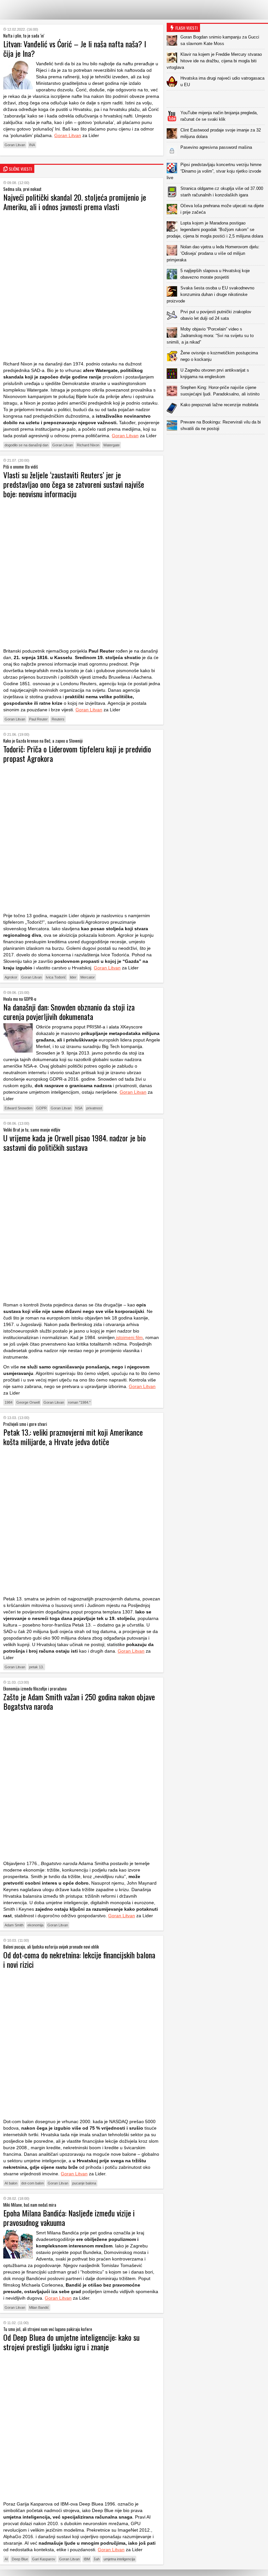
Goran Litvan (68, 135)
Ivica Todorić (56, 977)
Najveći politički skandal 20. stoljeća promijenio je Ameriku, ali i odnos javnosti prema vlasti (75, 202)
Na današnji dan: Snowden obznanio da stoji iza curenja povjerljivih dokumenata (69, 1012)
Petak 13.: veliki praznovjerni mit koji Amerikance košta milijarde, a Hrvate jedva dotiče (73, 1437)
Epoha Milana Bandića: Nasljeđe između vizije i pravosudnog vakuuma (69, 2218)
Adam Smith (14, 1925)
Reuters (58, 719)
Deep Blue (20, 2559)
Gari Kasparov (44, 2559)
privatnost (94, 1108)
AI (6, 2559)
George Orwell (28, 1402)
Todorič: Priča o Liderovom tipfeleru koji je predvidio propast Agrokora (77, 754)
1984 (8, 1402)
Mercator (88, 977)
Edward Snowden (18, 1108)
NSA (79, 1108)
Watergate (111, 445)
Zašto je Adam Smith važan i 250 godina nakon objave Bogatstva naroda (79, 1701)
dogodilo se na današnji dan (26, 445)
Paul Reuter (38, 719)
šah (97, 2559)
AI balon (11, 2183)
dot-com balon (33, 2183)
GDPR (42, 1108)
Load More (217, 445)
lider (73, 977)
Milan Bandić (39, 2307)
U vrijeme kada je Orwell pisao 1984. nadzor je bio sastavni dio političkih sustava (75, 1142)
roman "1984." (79, 1402)
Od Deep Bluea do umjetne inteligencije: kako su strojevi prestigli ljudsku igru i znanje (71, 2342)
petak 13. (36, 1667)
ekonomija (35, 1925)
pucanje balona (84, 2183)
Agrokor (11, 977)
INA (32, 145)
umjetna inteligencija (119, 2559)
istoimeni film (129, 1337)
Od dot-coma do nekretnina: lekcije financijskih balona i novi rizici (79, 1959)
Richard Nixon (88, 445)
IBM (87, 2559)
